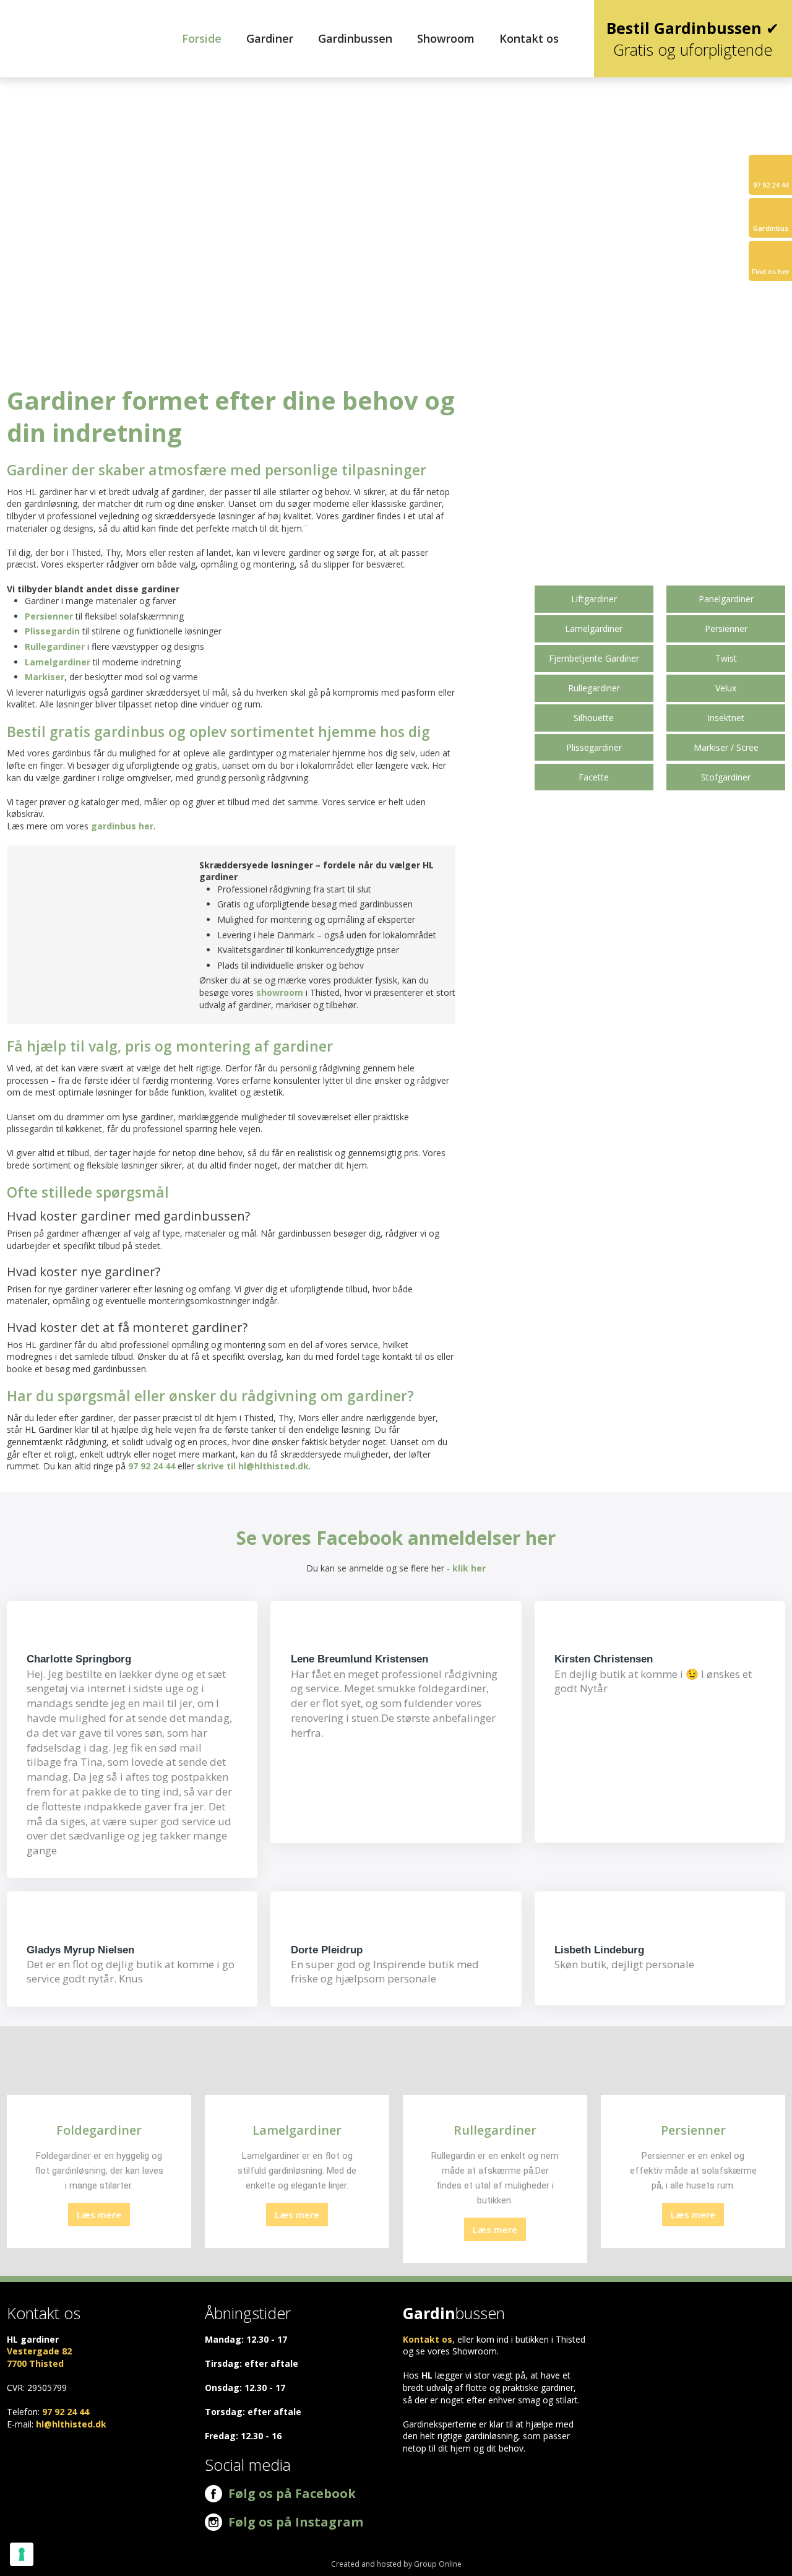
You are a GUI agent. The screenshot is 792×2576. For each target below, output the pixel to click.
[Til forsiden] (66, 23)
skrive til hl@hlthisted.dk (253, 1466)
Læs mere (99, 2215)
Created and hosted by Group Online (396, 2564)
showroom (280, 992)
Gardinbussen (355, 38)
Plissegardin (52, 631)
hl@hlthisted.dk (71, 2424)
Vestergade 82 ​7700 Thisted (39, 2357)
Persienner (49, 616)
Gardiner (270, 38)
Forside (202, 38)
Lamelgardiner (58, 662)
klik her (469, 1568)
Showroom (446, 38)
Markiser (45, 677)
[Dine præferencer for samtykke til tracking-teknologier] (22, 2554)
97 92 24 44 (152, 1466)
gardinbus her (122, 826)
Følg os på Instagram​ (296, 2522)
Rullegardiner (55, 646)
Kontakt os (529, 38)
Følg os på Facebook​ (289, 2493)
